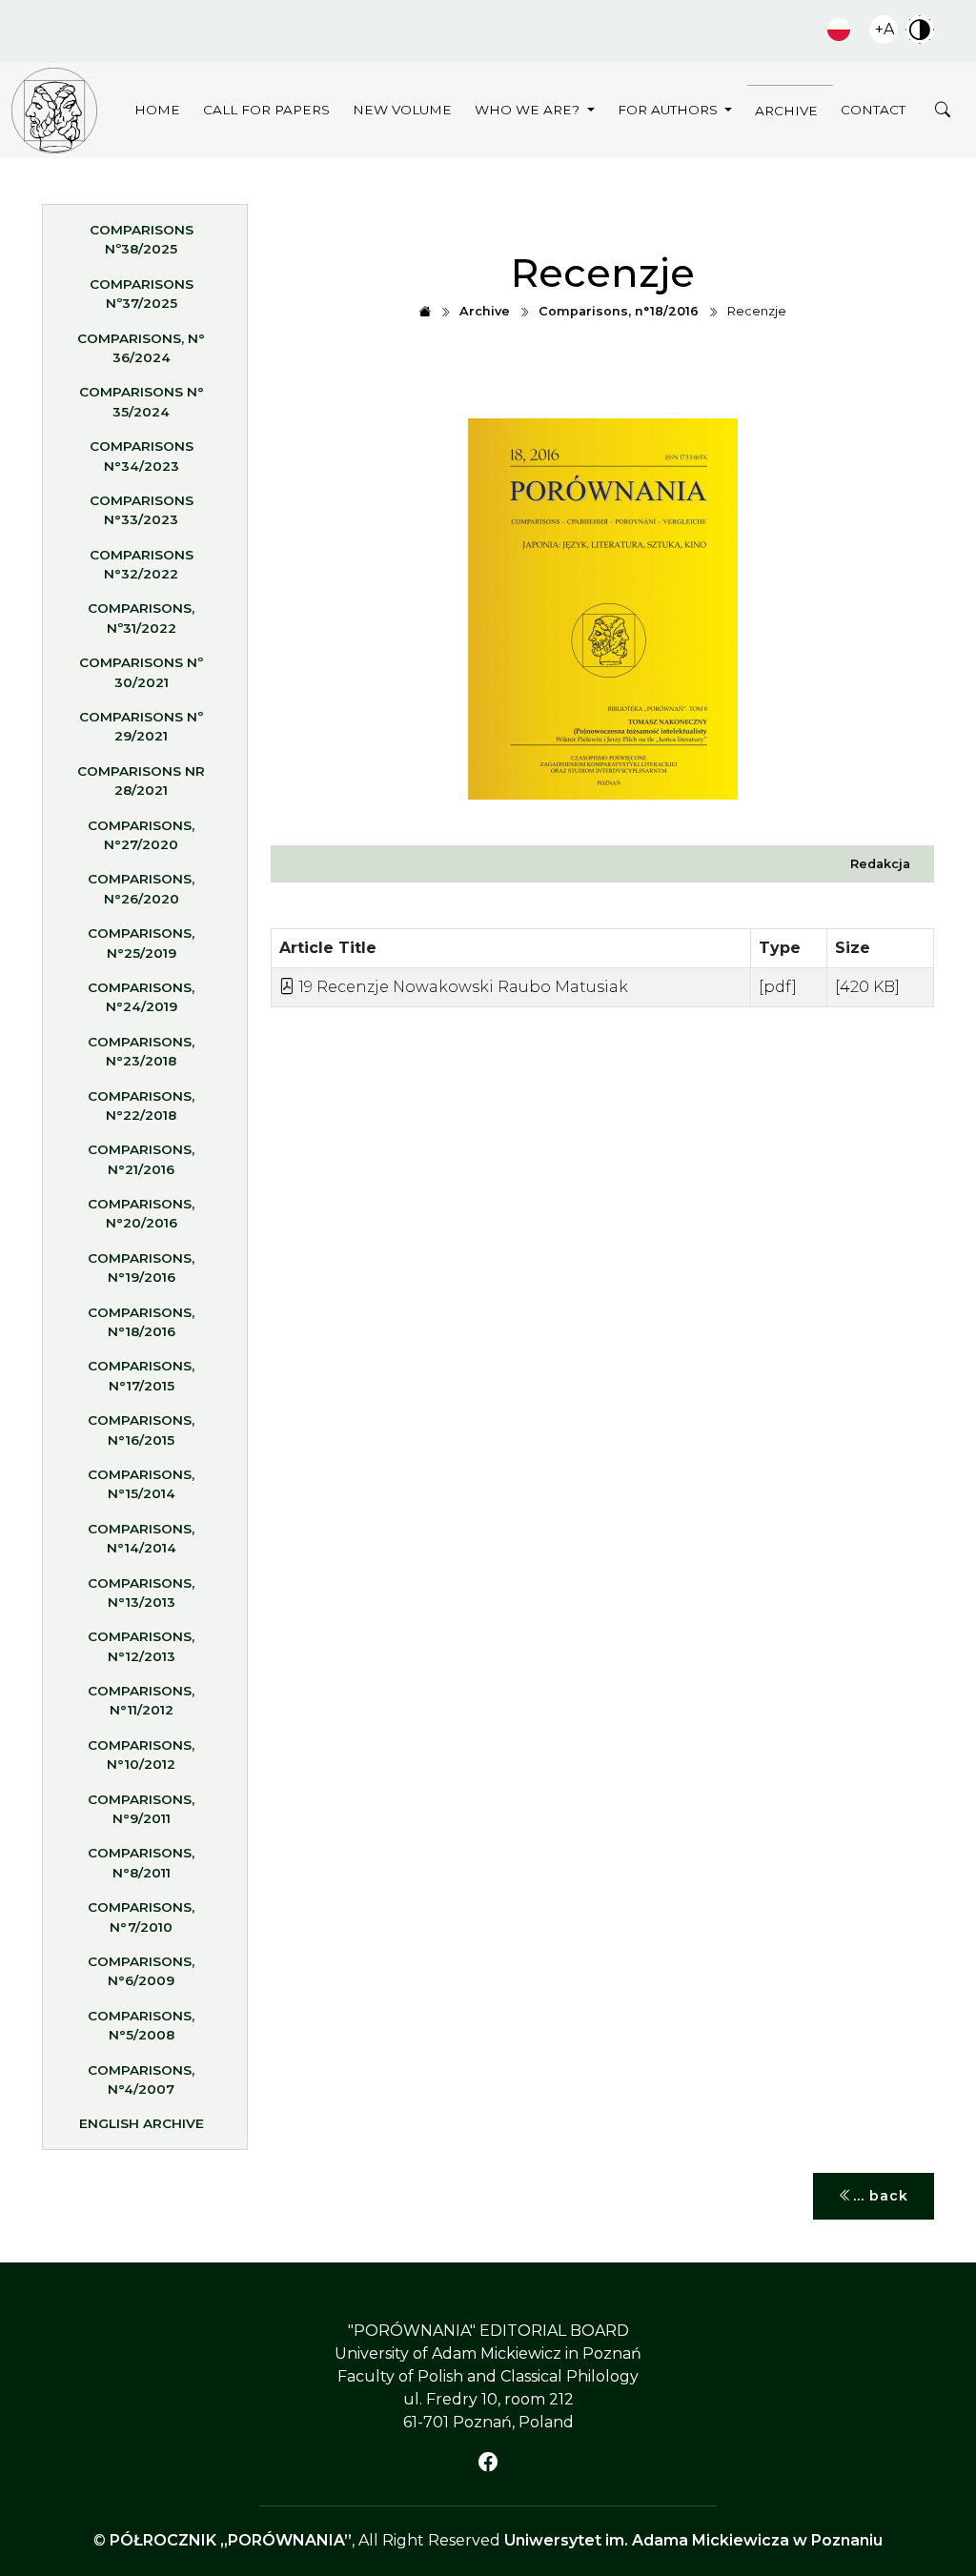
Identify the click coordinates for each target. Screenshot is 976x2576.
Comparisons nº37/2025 (142, 294)
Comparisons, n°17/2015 (141, 1375)
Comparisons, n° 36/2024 (141, 348)
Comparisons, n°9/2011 (141, 1809)
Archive (786, 111)
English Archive (142, 2123)
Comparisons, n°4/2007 (141, 2079)
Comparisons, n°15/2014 (141, 1484)
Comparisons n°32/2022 (142, 564)
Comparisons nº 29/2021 (141, 726)
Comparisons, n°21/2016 (141, 1159)
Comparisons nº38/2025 (142, 239)
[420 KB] (867, 987)
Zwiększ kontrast (920, 30)
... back (881, 2196)
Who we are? (529, 110)
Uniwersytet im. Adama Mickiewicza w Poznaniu (693, 2540)
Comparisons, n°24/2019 (141, 997)
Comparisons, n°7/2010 (141, 1917)
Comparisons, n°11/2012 (141, 1700)
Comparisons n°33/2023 (142, 510)
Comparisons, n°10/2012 (141, 1755)
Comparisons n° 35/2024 (142, 401)
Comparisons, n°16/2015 (141, 1430)
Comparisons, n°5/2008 (141, 2025)
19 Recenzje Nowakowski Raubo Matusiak (461, 987)
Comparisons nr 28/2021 (141, 781)
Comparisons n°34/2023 (142, 456)
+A (884, 29)
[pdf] (778, 987)
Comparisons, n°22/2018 (141, 1105)
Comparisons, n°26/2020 (141, 888)
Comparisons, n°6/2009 (141, 1971)
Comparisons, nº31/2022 (141, 618)
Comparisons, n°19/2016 (141, 1268)
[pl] (839, 30)
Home (157, 110)
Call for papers (266, 110)
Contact (873, 110)
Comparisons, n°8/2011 (141, 1862)
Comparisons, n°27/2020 (141, 835)
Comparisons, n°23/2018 (141, 1051)
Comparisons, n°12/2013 (141, 1646)
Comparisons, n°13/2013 (141, 1592)
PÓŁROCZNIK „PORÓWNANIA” (231, 2540)
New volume (402, 110)
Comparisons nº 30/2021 (141, 672)
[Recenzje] (54, 111)
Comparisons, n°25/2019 (141, 943)
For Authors (670, 110)
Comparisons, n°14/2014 (141, 1538)
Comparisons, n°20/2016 (141, 1213)
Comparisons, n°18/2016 (141, 1322)
